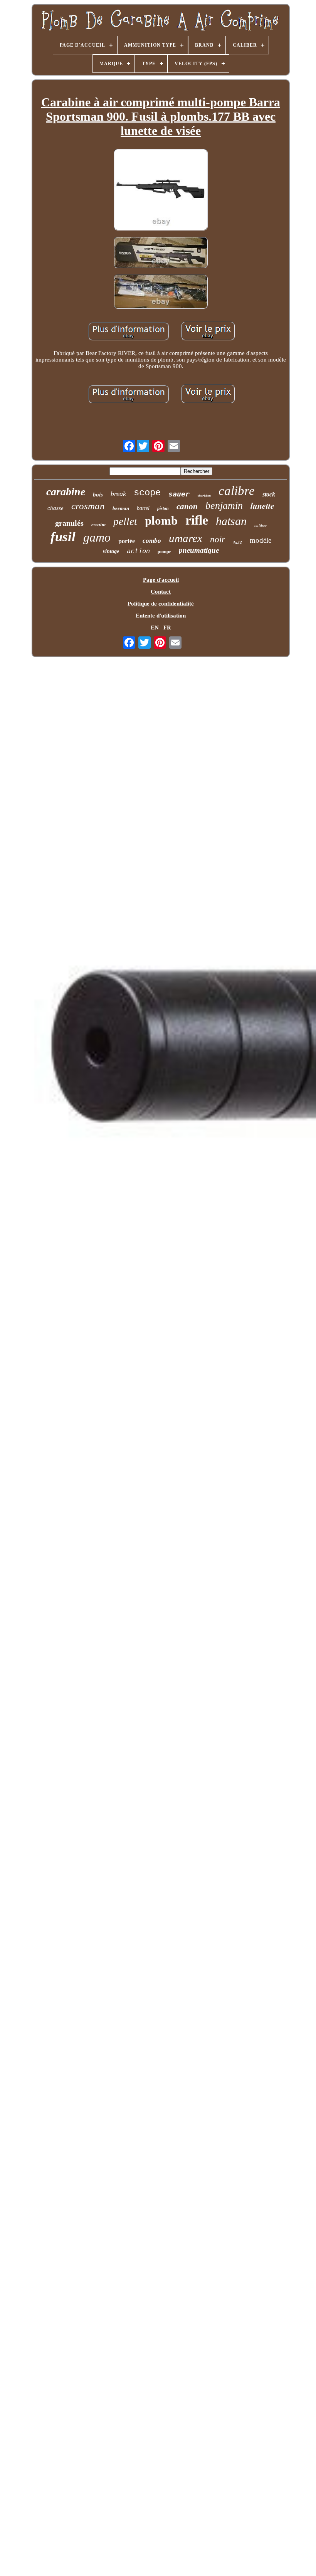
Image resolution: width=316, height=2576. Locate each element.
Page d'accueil (161, 580)
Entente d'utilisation (161, 616)
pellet (125, 522)
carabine (66, 492)
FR (167, 628)
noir (218, 539)
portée (127, 541)
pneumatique (199, 550)
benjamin (224, 506)
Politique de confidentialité (161, 604)
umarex (186, 538)
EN (155, 628)
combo (152, 541)
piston (163, 508)
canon (187, 506)
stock (269, 494)
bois (98, 495)
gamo (97, 537)
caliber (261, 525)
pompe (164, 552)
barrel (143, 508)
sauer (179, 494)
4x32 (237, 542)
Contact (161, 592)
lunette (262, 506)
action (138, 551)
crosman (88, 506)
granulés (69, 523)
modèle (261, 540)
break (118, 494)
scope (147, 493)
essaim (98, 524)
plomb (161, 521)
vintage (111, 551)
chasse (55, 508)
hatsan (231, 521)
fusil (63, 537)
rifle (197, 520)
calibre (237, 491)
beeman (121, 508)
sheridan (204, 496)
